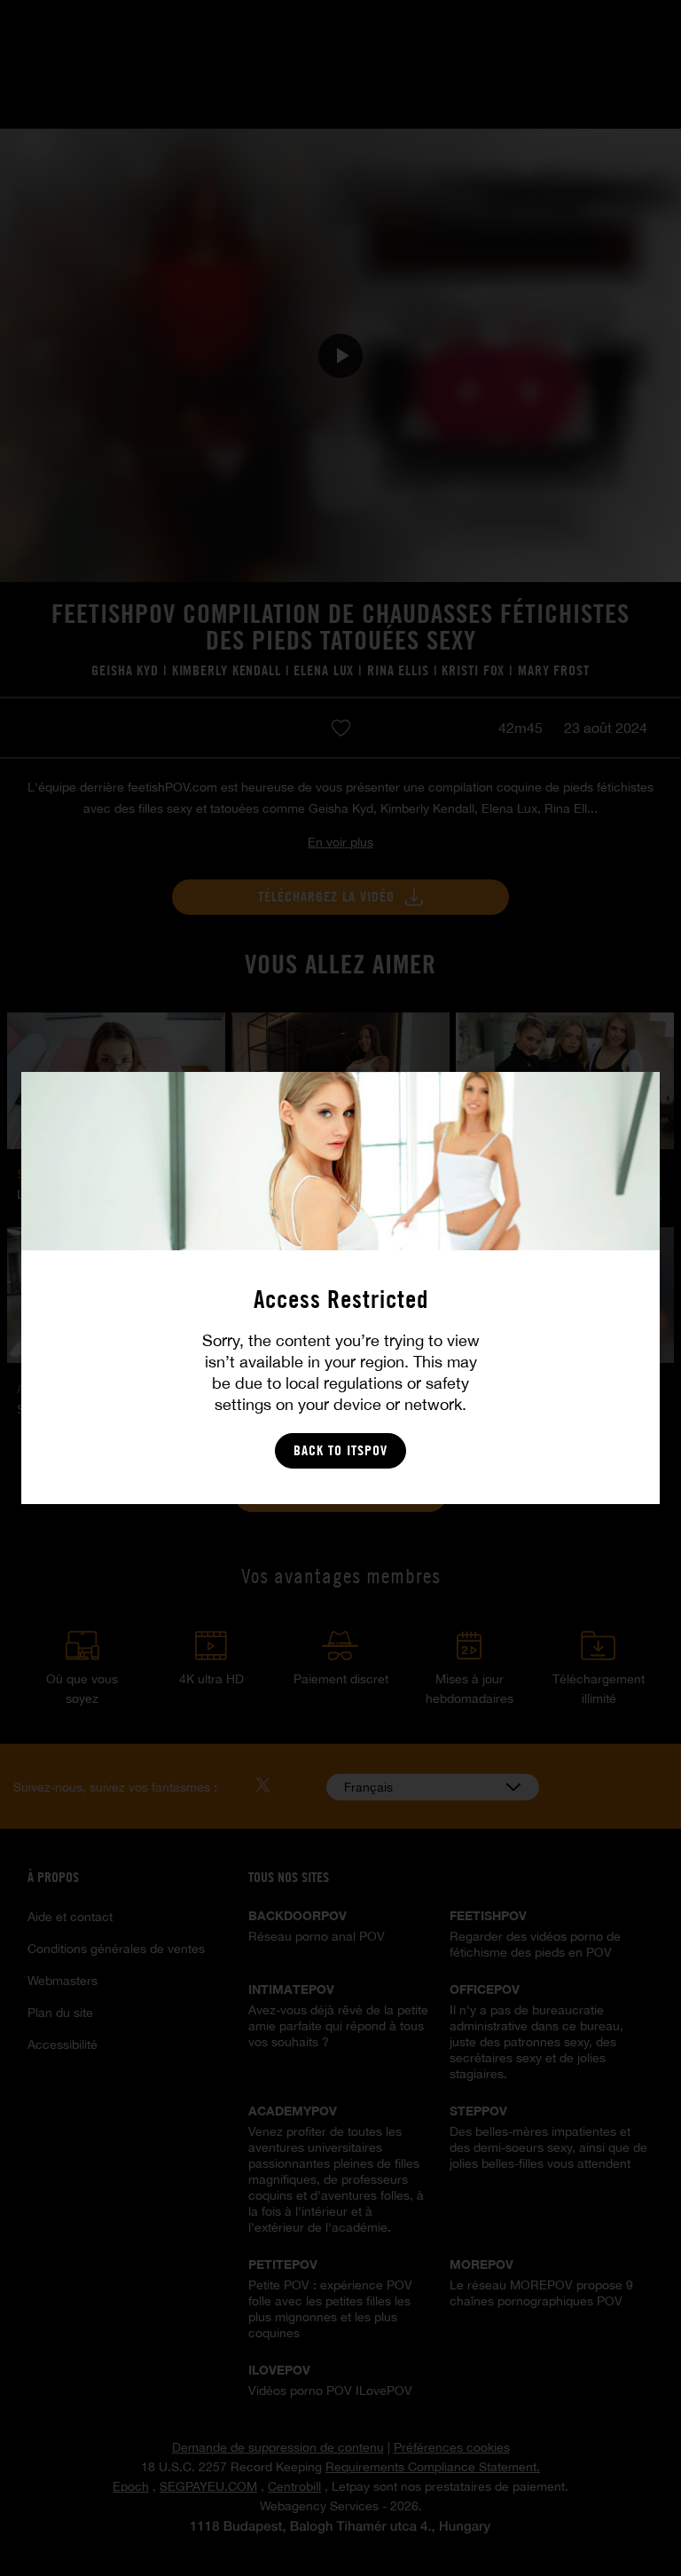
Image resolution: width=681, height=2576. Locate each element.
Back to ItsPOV (340, 1450)
